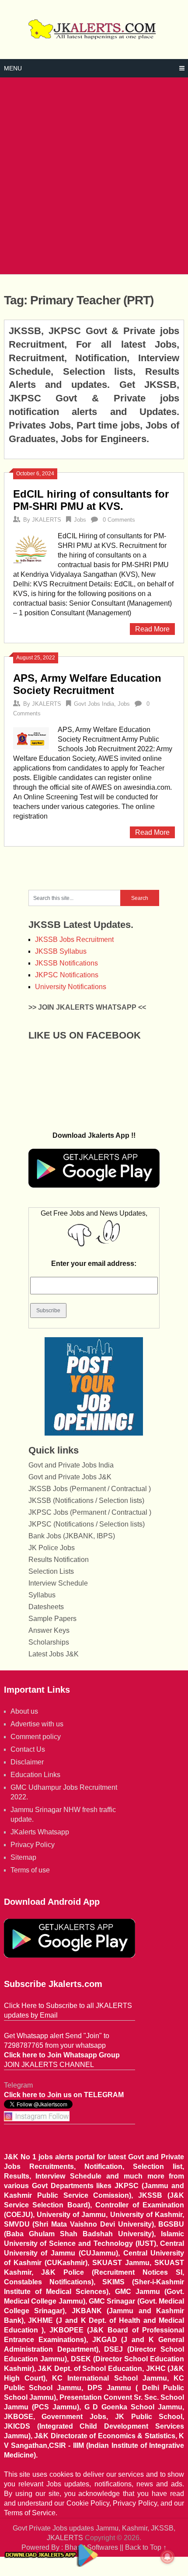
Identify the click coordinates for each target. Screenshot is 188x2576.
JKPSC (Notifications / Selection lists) (87, 1524)
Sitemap (23, 1857)
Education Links (35, 1775)
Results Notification (59, 1560)
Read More (152, 629)
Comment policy (36, 1737)
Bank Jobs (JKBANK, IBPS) (72, 1536)
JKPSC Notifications (67, 975)
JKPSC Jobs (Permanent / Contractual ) (90, 1512)
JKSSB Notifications (66, 963)
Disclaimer (27, 1762)
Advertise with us (37, 1724)
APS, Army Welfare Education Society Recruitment (87, 684)
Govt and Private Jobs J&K (70, 1477)
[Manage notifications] (167, 2557)
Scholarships (49, 1642)
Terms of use (30, 1870)
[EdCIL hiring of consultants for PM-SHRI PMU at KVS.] (31, 547)
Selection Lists (51, 1571)
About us (24, 1711)
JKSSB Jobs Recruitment (74, 939)
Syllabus (42, 1595)
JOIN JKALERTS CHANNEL (49, 2065)
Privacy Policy (33, 1845)
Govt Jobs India (94, 704)
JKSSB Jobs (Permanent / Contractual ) (90, 1489)
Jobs (80, 520)
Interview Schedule (58, 1583)
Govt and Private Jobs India (71, 1465)
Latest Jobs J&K (54, 1654)
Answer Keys (49, 1630)
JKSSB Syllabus (61, 951)
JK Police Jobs (52, 1548)
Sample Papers (52, 1619)
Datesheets (46, 1607)
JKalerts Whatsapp (40, 1832)
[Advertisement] (94, 176)
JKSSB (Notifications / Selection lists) (86, 1501)
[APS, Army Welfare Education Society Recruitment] (31, 737)
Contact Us (28, 1749)
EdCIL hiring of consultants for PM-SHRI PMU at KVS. (91, 500)
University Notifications (71, 987)
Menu (13, 68)
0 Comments (119, 520)
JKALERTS (47, 520)
